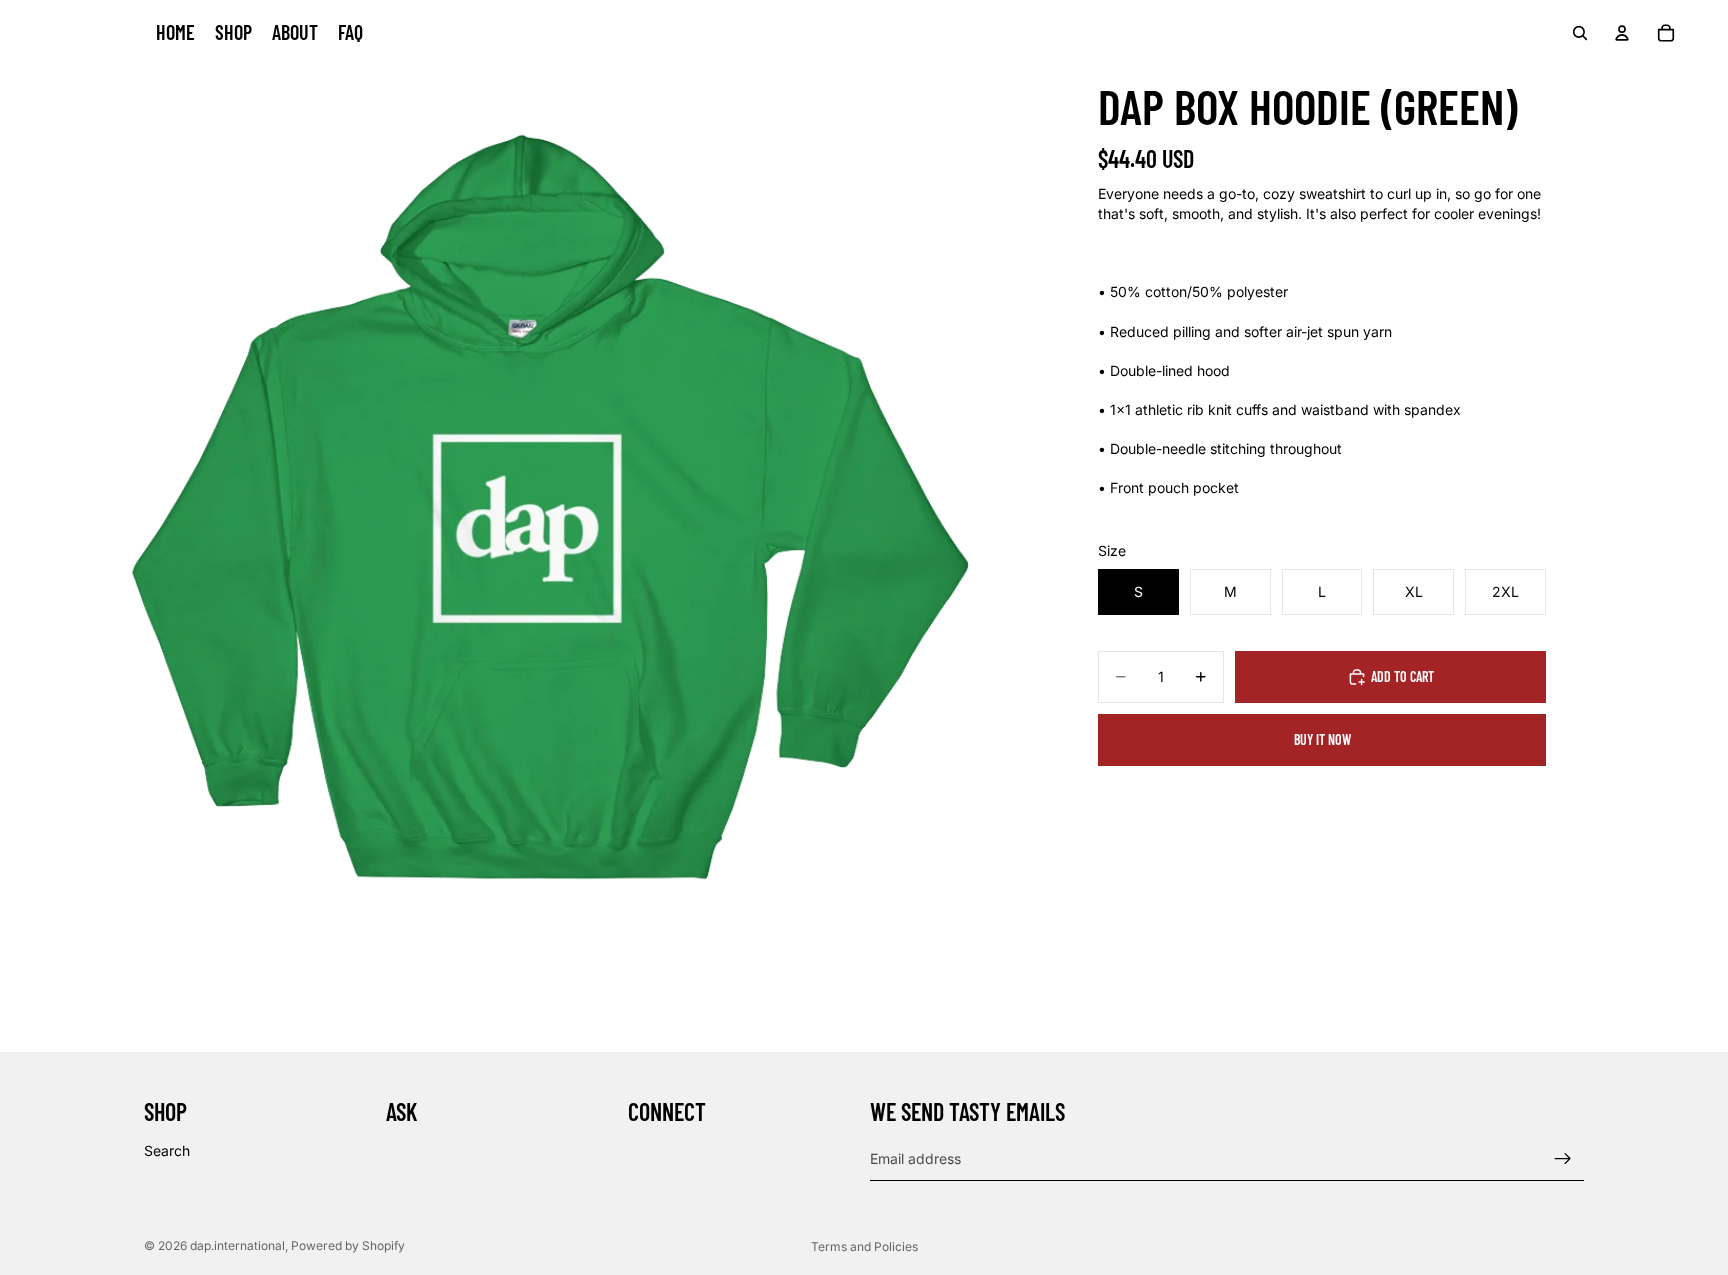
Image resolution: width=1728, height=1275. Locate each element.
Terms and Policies (864, 1246)
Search (167, 1150)
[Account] (1622, 33)
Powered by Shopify (348, 1245)
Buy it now (1322, 739)
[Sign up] (1563, 1159)
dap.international (237, 1245)
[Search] (1580, 33)
